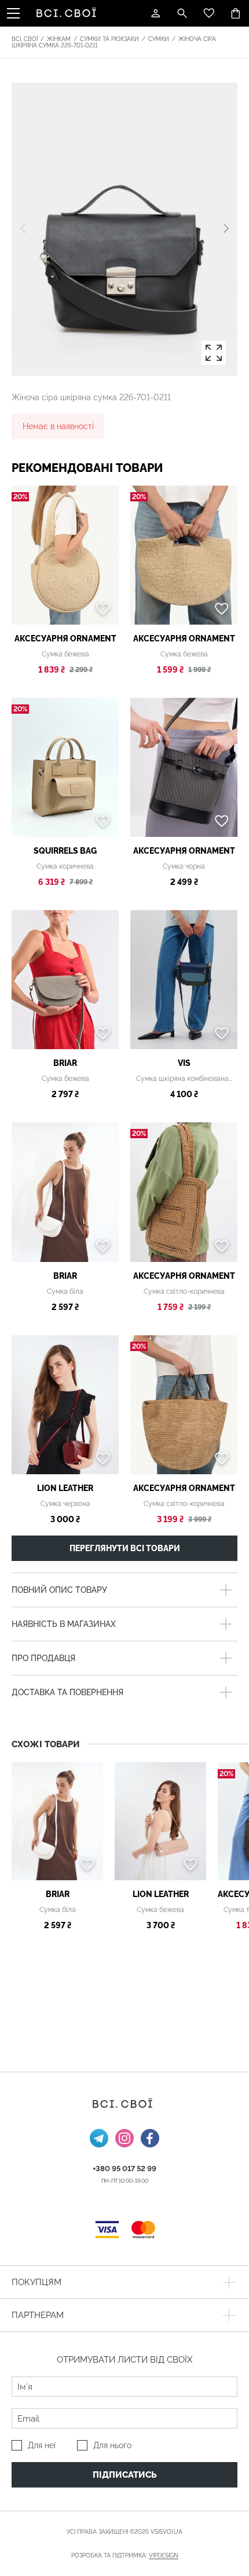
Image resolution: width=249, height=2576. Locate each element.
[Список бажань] (209, 13)
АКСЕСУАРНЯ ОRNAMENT (65, 639)
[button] (226, 229)
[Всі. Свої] (68, 13)
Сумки (159, 39)
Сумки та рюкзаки (109, 39)
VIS (184, 1063)
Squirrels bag (65, 851)
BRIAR (65, 1063)
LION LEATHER (65, 1488)
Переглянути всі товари (125, 1548)
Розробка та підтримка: (125, 2555)
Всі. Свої (25, 39)
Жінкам (59, 39)
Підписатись (125, 2475)
